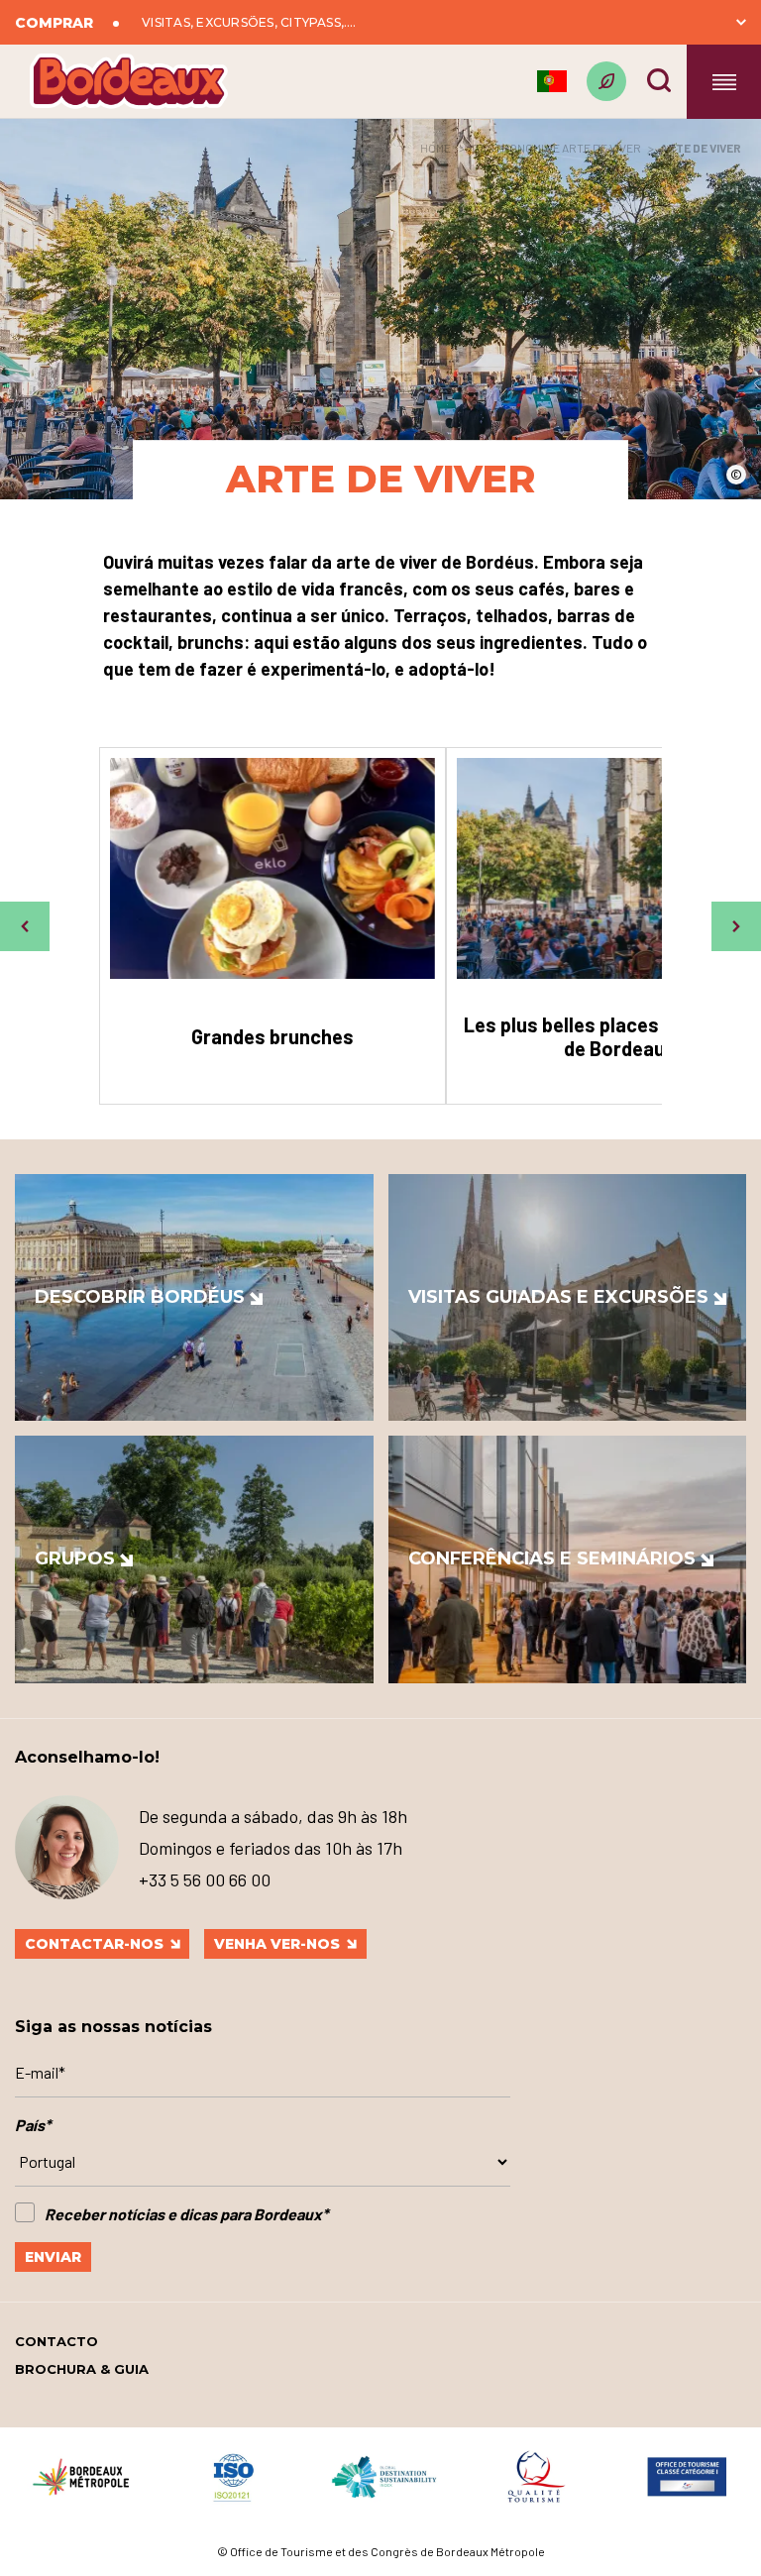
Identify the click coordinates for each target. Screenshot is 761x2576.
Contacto (56, 2341)
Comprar (54, 23)
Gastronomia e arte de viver (556, 148)
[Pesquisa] (659, 80)
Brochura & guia (82, 2369)
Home (435, 148)
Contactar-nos (94, 1944)
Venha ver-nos (277, 1944)
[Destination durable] (606, 81)
